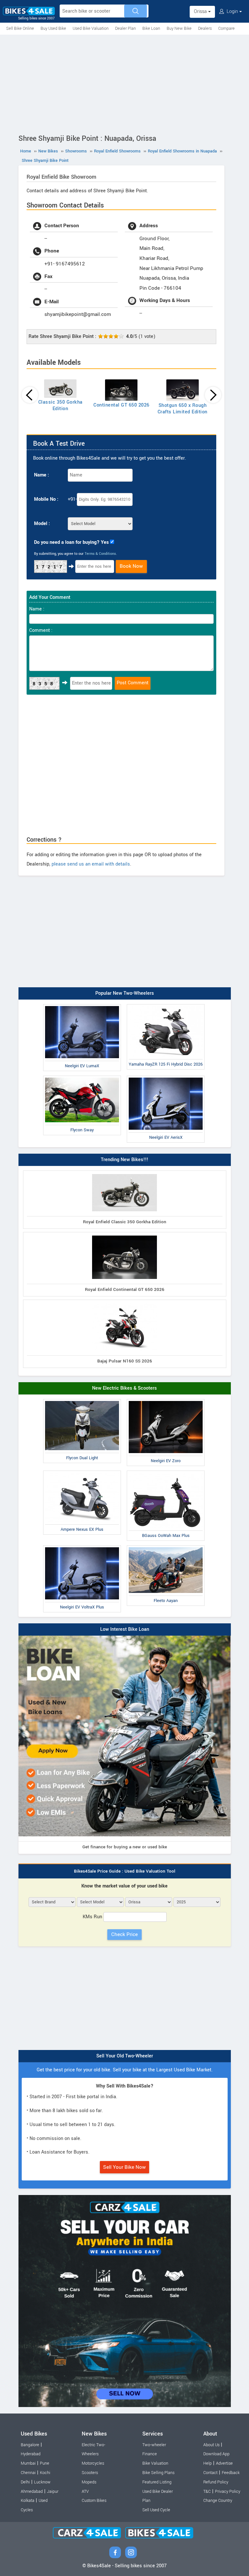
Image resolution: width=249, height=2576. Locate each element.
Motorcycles (93, 2463)
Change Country (218, 2501)
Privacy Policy (228, 2492)
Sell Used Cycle (156, 2510)
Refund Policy (216, 2482)
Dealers (205, 28)
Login (232, 11)
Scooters (90, 2473)
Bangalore (30, 2445)
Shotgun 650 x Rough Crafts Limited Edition (183, 409)
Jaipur (53, 2492)
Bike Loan (151, 28)
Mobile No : (46, 499)
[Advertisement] (124, 83)
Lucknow (42, 2482)
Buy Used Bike (53, 28)
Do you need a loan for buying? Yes (71, 542)
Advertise (224, 2463)
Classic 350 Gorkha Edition (60, 405)
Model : (42, 524)
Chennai (28, 2473)
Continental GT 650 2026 (121, 405)
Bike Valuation (155, 2463)
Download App (216, 2454)
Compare (226, 28)
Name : (41, 475)
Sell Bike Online (20, 28)
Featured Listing (157, 2482)
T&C (207, 2492)
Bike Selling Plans (158, 2473)
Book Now (131, 566)
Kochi (45, 2473)
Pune (45, 2463)
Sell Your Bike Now (124, 2167)
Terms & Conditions (100, 554)
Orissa (201, 11)
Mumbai (28, 2463)
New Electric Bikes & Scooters (124, 1388)
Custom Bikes (94, 2501)
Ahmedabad (32, 2492)
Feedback (231, 2473)
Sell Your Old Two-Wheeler (125, 2056)
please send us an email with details (91, 864)
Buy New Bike (179, 28)
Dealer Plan (125, 28)
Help (207, 2463)
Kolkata (28, 2501)
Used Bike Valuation (91, 28)
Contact (210, 2473)
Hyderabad (31, 2454)
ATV (85, 2492)
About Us (211, 2445)
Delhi (25, 2482)
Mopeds (89, 2482)
